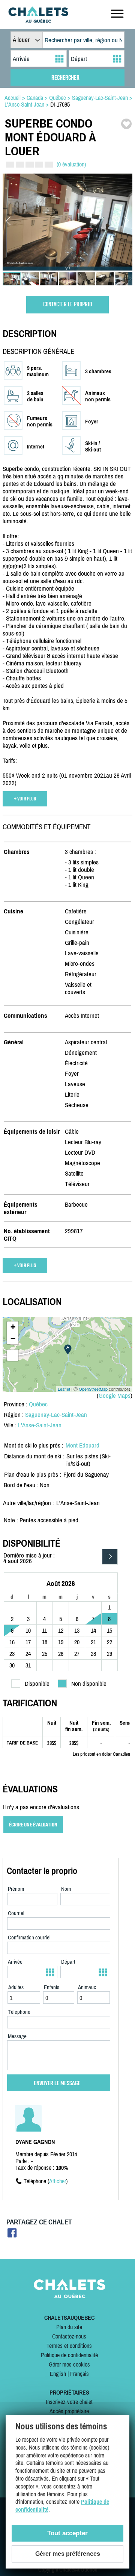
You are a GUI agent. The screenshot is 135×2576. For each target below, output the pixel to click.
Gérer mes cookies (69, 2364)
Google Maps (115, 1396)
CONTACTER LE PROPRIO (67, 305)
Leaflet (64, 1389)
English (58, 2374)
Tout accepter (67, 2533)
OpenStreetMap (93, 1389)
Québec (38, 1404)
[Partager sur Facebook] (12, 2235)
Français (79, 2374)
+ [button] (13, 1327)
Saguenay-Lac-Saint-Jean (56, 1415)
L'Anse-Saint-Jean (40, 1425)
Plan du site (69, 2327)
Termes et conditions (69, 2346)
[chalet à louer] (38, 21)
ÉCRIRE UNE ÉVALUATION (33, 1825)
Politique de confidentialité (69, 2355)
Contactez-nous (69, 2336)
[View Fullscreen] (13, 1355)
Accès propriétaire (69, 2411)
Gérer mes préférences (68, 2554)
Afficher (58, 2181)
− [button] (13, 1338)
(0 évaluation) (71, 164)
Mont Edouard (82, 1445)
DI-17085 (60, 104)
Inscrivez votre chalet (69, 2402)
